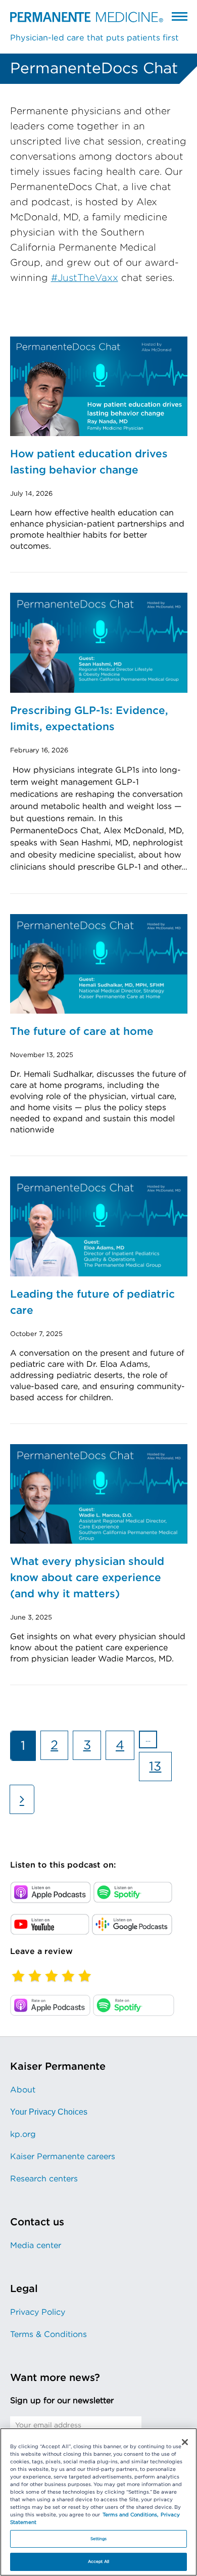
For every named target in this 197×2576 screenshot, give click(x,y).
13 (160, 1770)
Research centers (44, 2179)
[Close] (185, 2442)
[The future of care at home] (99, 964)
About (23, 2090)
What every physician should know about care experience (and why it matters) (87, 1578)
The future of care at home (82, 1032)
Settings (99, 2539)
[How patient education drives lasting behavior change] (99, 386)
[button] (180, 16)
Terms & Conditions (48, 2334)
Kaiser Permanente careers (63, 2157)
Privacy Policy (38, 2312)
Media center (36, 2246)
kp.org (23, 2134)
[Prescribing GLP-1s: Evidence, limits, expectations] (99, 643)
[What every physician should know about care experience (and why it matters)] (99, 1494)
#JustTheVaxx (85, 278)
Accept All (98, 2562)
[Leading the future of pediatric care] (99, 1226)
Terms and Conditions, (130, 2515)
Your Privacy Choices (49, 2112)
